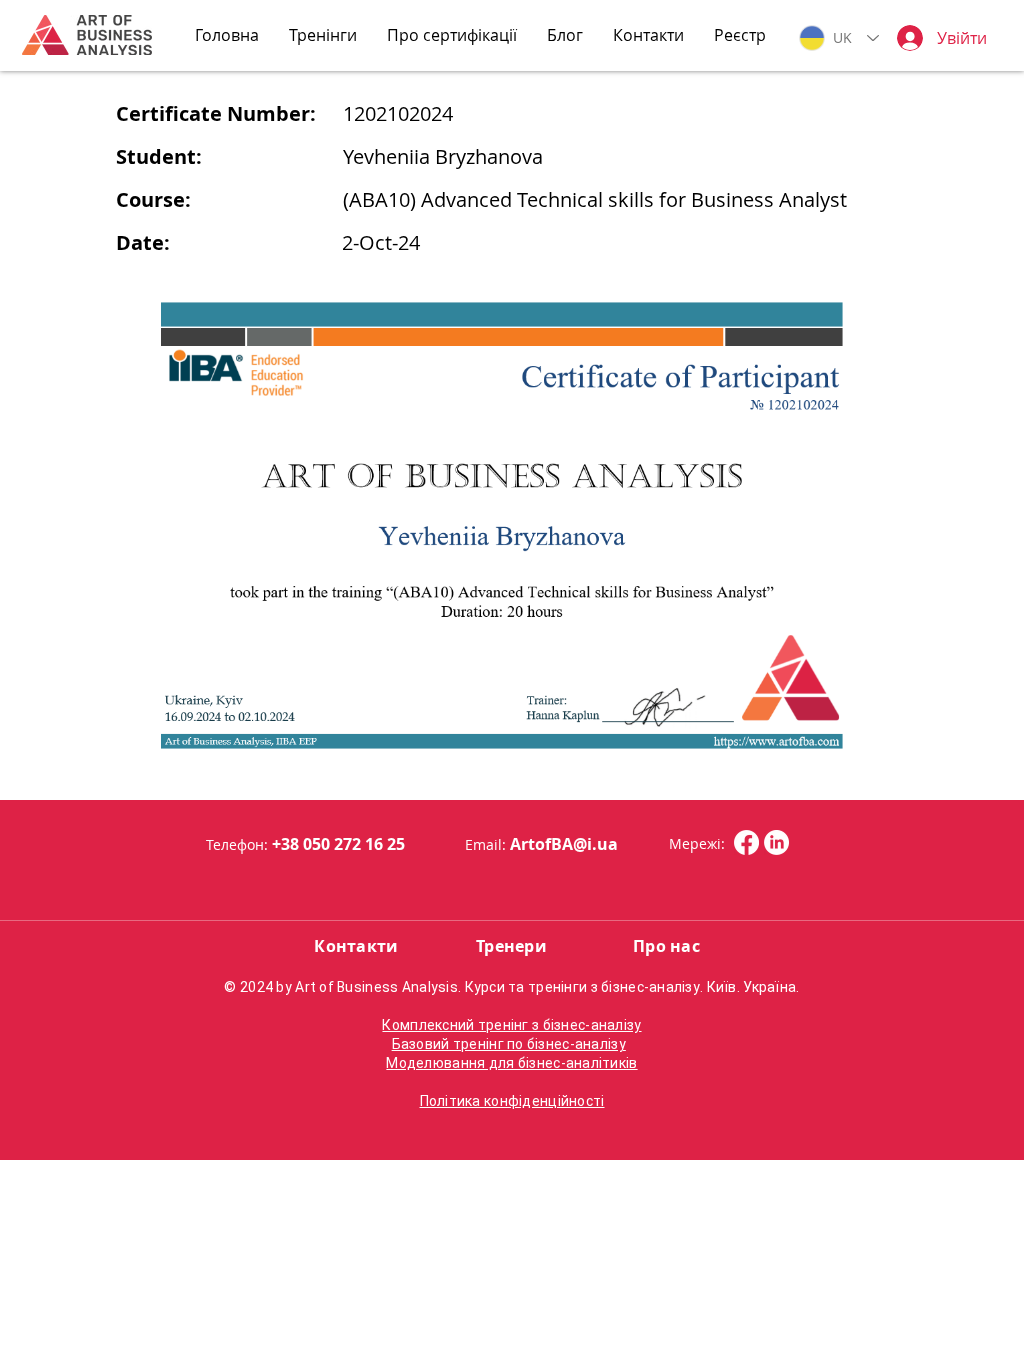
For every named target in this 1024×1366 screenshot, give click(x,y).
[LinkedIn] (776, 842)
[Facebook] (746, 842)
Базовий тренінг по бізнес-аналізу (509, 1044)
